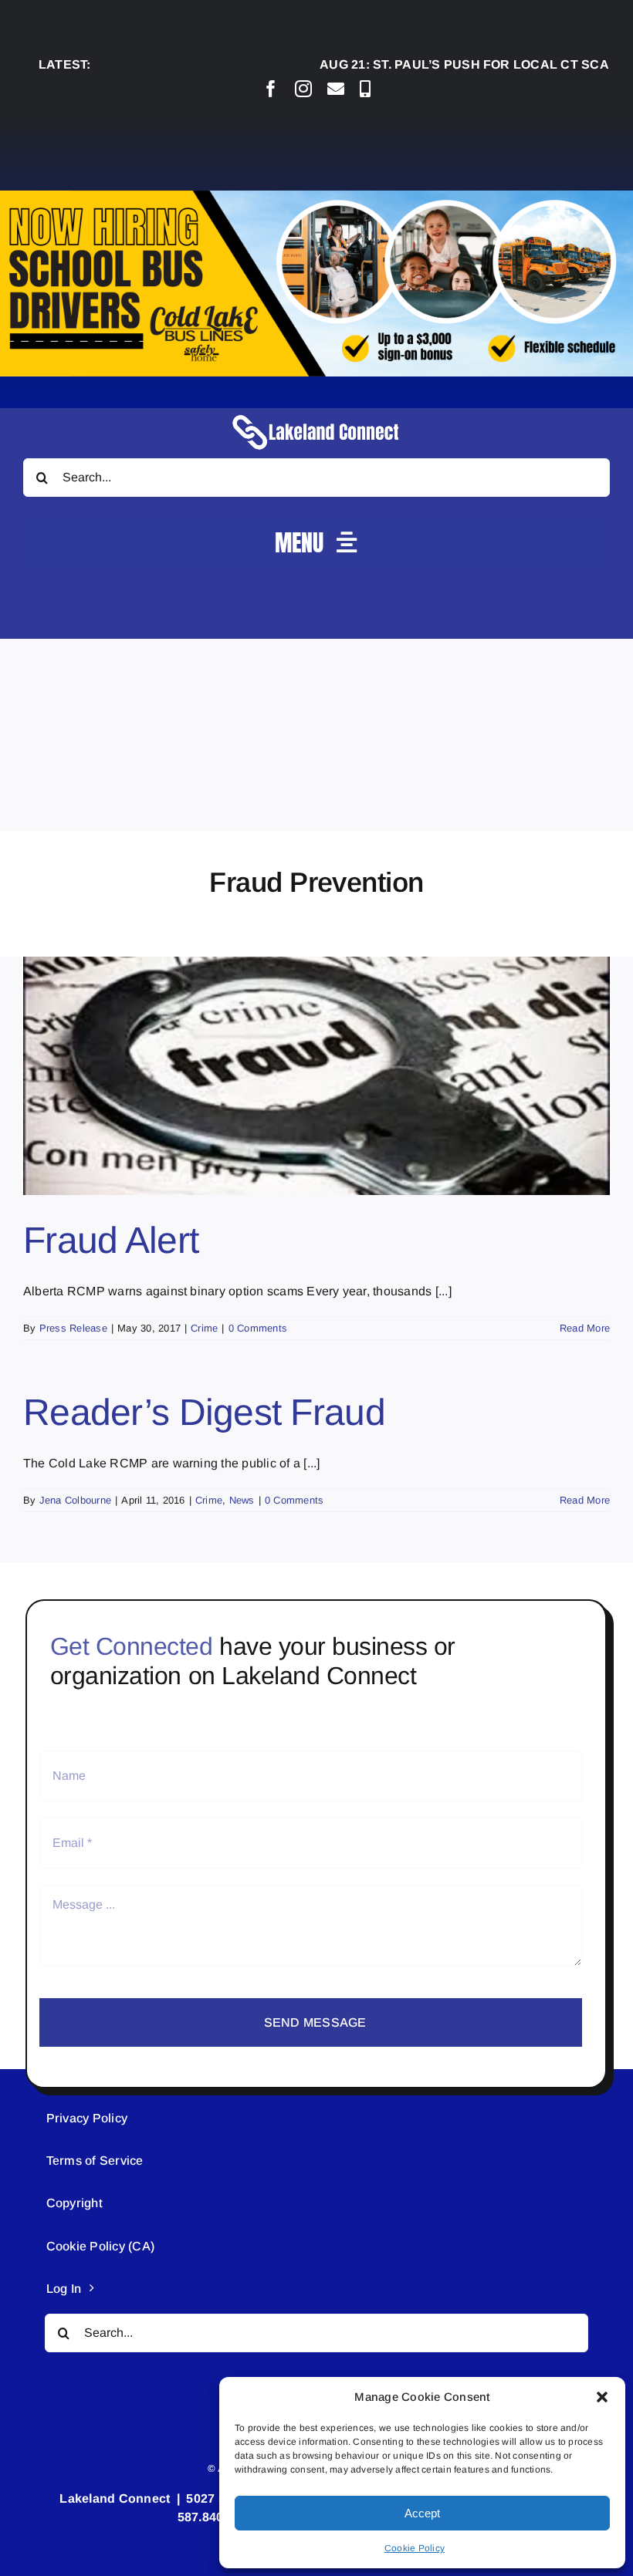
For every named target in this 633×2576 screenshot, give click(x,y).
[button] (602, 2397)
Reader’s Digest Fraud (204, 1412)
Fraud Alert (111, 1240)
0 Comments (258, 1328)
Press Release (73, 1328)
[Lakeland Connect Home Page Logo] (316, 414)
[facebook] (271, 89)
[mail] (336, 89)
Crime (204, 1328)
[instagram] (303, 89)
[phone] (365, 89)
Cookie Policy (415, 2548)
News (242, 1500)
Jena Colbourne (75, 1500)
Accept (422, 2513)
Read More (585, 1328)
